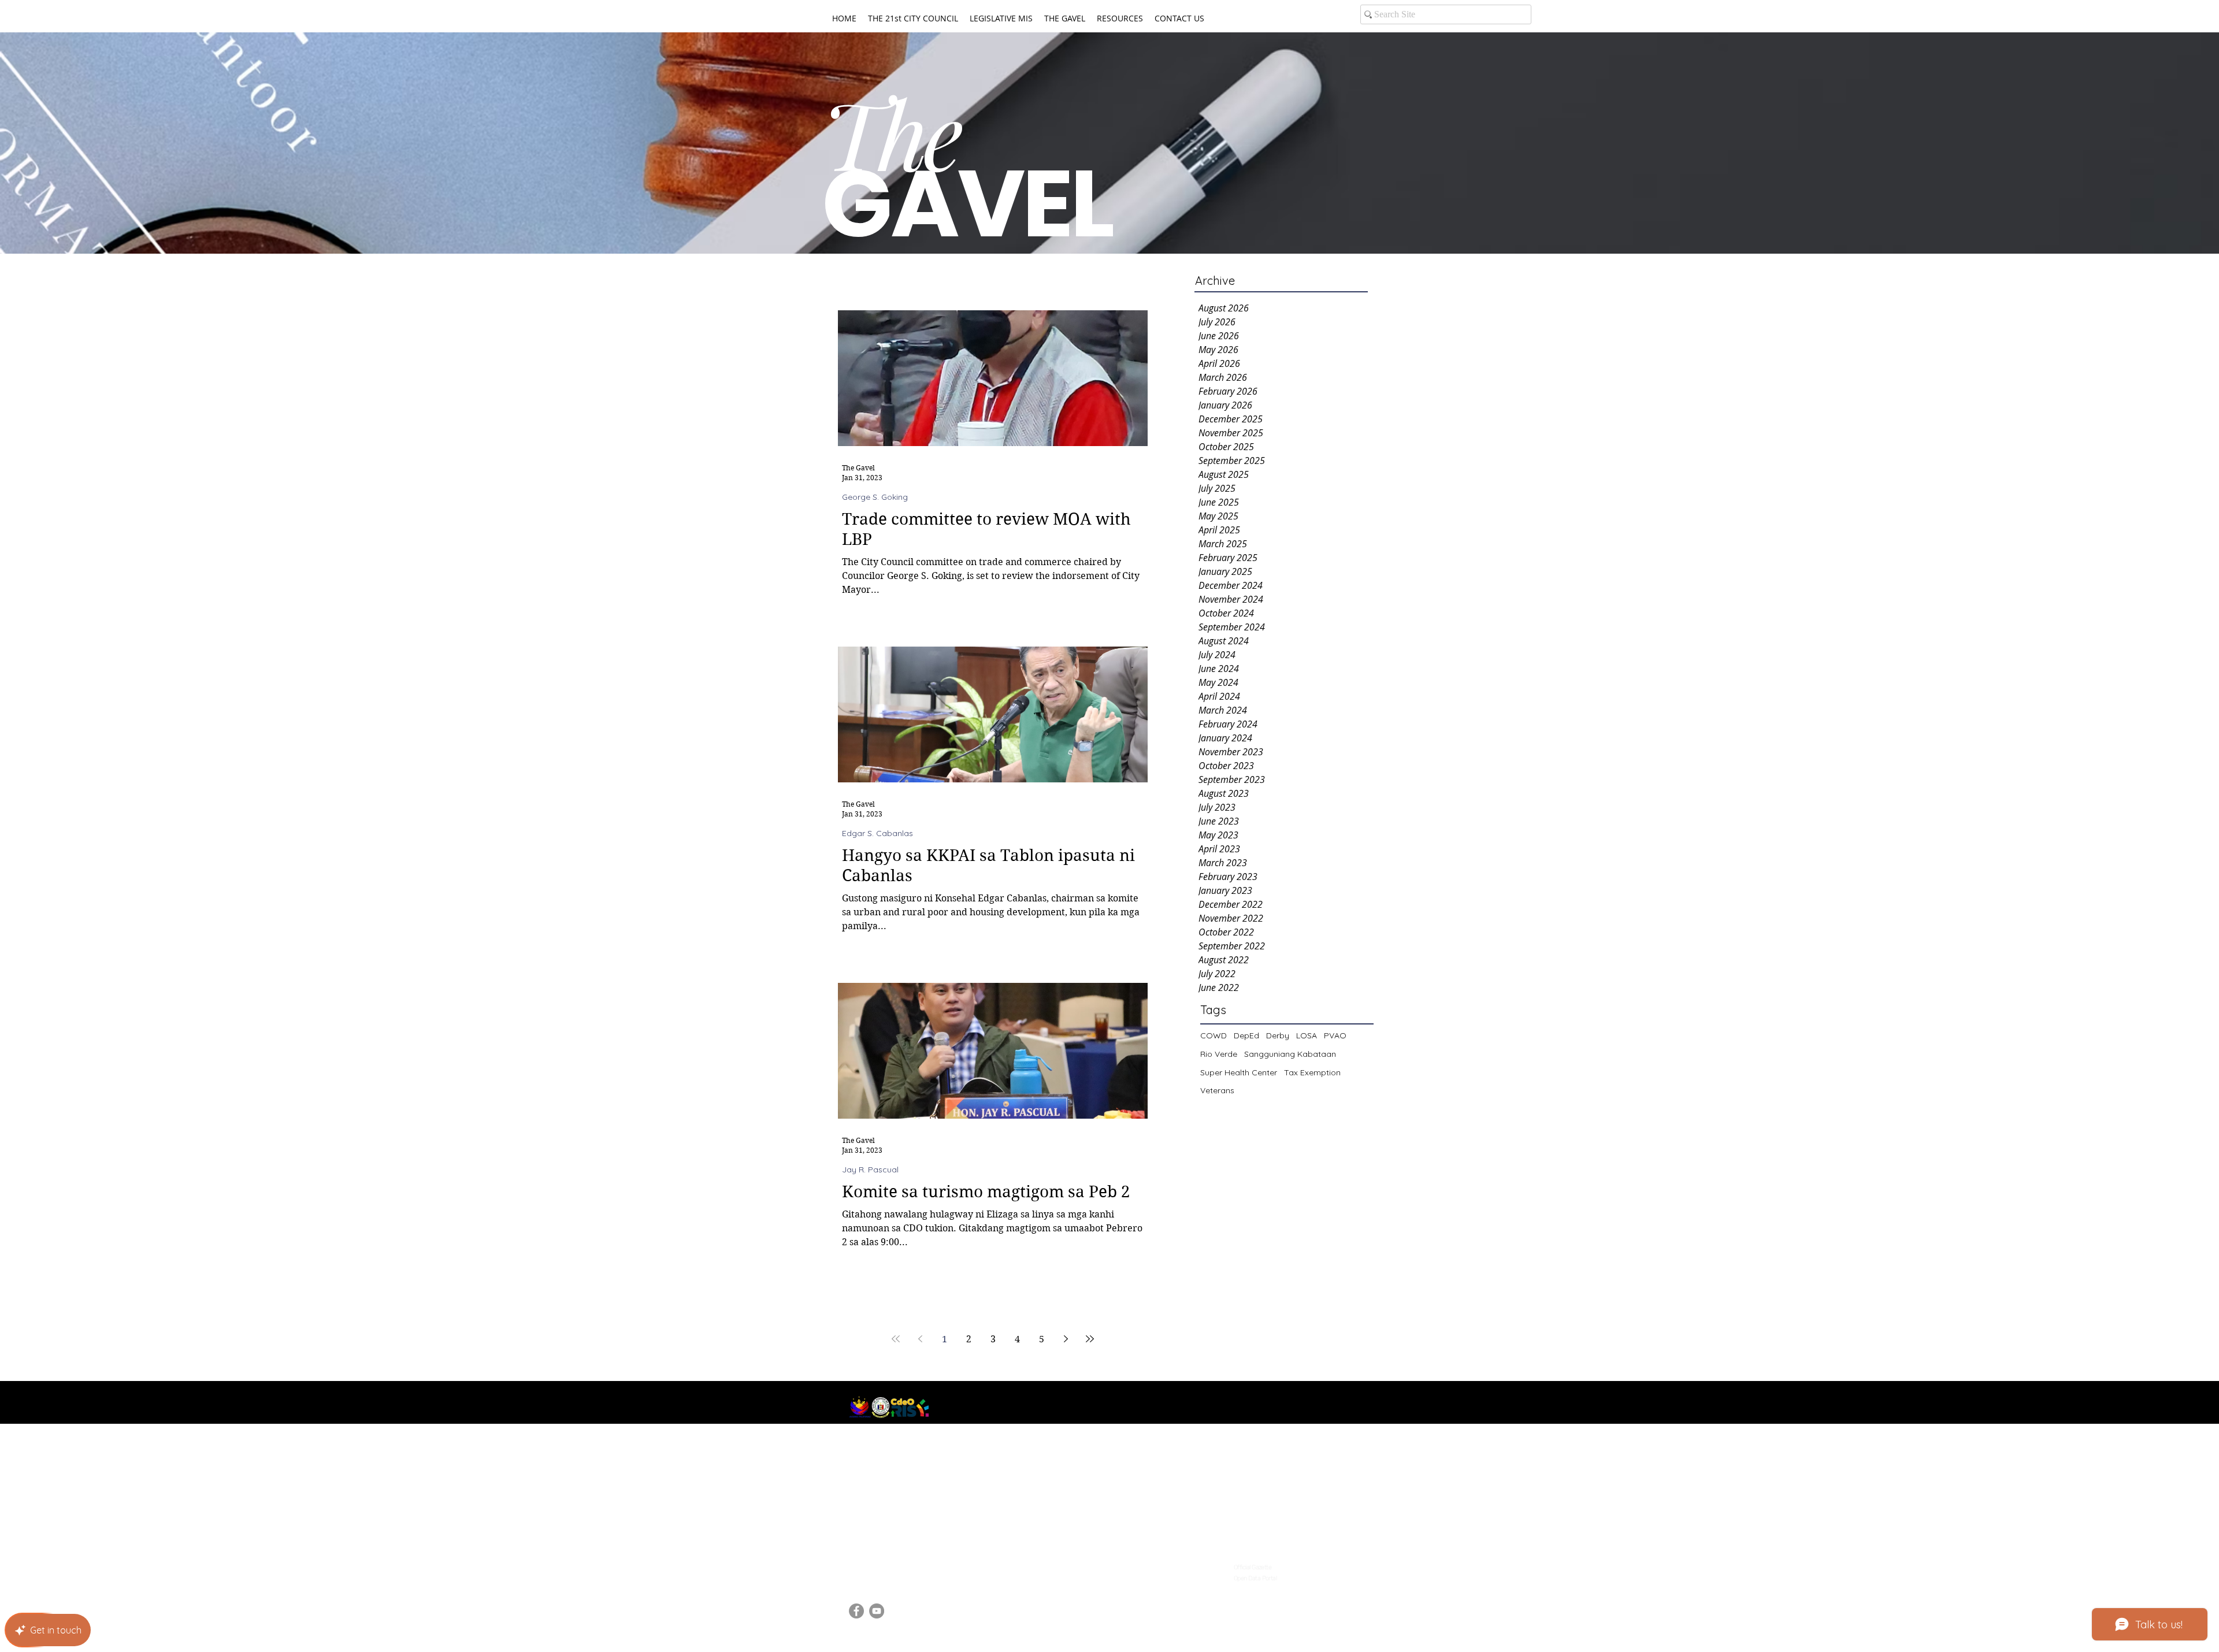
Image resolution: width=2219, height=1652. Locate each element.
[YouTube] (877, 1611)
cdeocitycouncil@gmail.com (907, 1564)
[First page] (896, 1339)
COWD (1214, 1035)
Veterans (1217, 1090)
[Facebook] (856, 1611)
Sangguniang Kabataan (1290, 1054)
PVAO (1335, 1035)
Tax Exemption (1312, 1072)
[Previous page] (920, 1339)
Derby (1278, 1035)
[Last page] (1090, 1339)
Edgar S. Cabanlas (877, 834)
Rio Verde (1219, 1054)
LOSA (1307, 1035)
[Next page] (1066, 1339)
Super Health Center (1239, 1072)
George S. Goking (875, 497)
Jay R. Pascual (870, 1170)
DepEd (1246, 1035)
